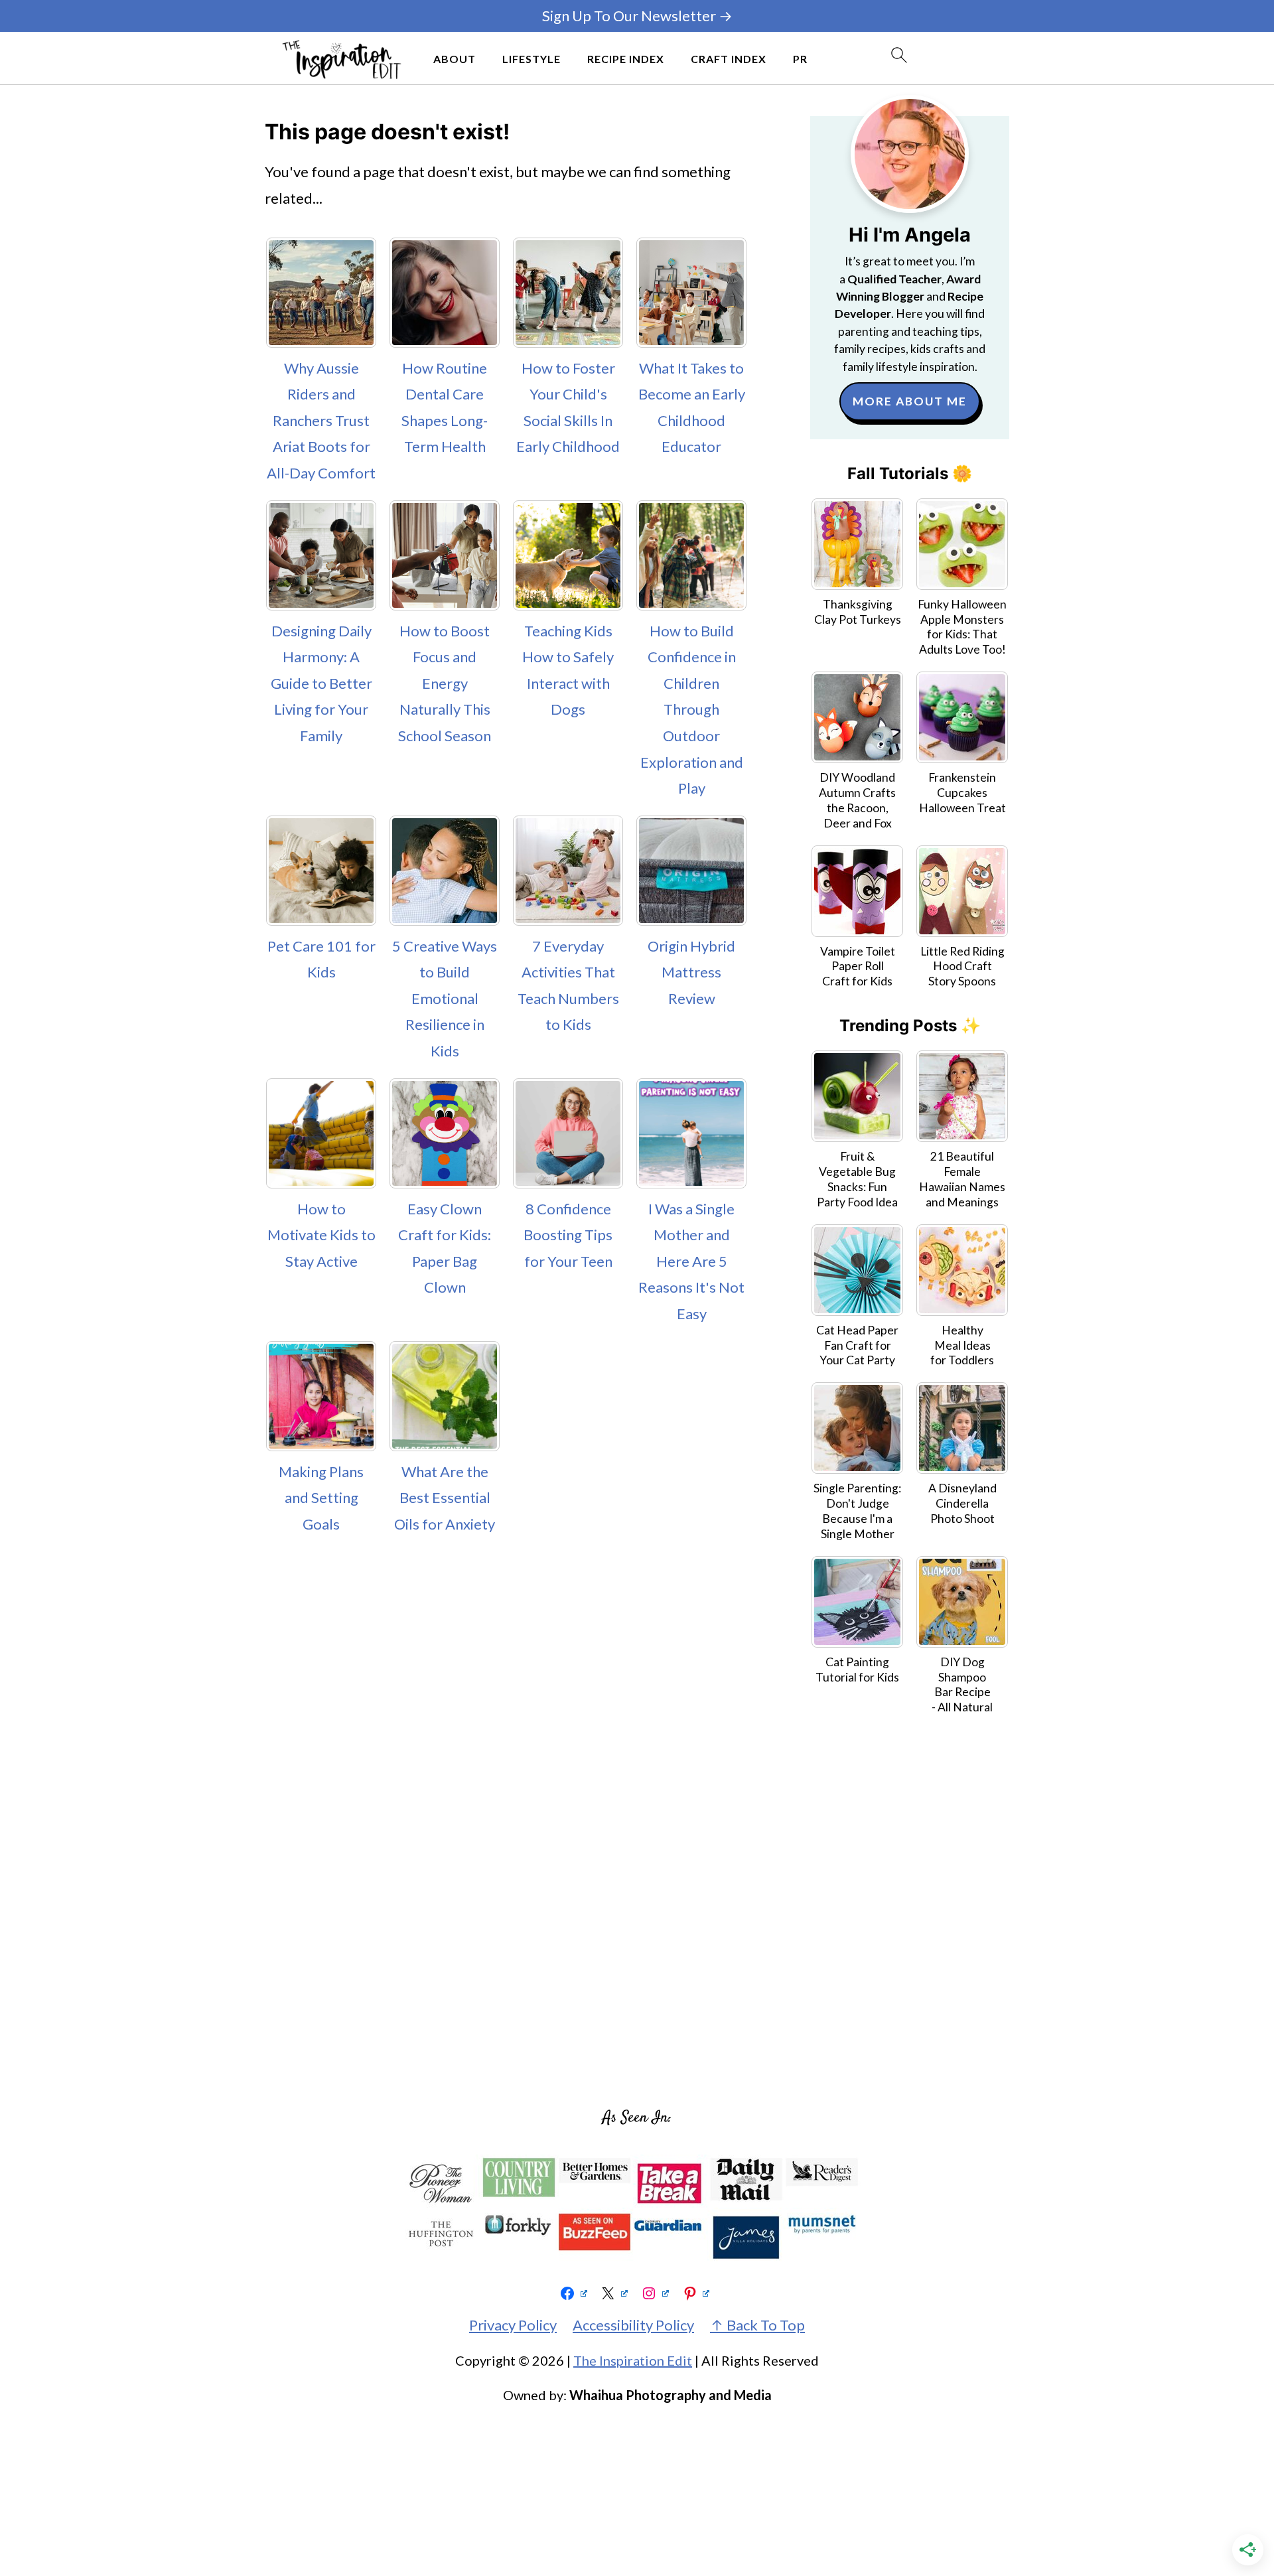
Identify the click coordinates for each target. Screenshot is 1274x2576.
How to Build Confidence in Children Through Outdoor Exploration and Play (692, 710)
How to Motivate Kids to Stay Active (321, 1235)
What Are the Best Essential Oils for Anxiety (445, 1498)
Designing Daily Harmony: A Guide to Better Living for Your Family (321, 683)
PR (800, 59)
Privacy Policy (513, 2325)
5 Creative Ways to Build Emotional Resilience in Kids (445, 998)
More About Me (910, 401)
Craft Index (729, 59)
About (455, 59)
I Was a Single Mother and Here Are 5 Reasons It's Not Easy (691, 1261)
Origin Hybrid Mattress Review (691, 972)
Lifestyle (531, 59)
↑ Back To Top (757, 2325)
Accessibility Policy (633, 2325)
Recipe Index (626, 59)
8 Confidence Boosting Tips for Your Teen (568, 1235)
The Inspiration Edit (633, 2360)
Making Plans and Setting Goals (321, 1498)
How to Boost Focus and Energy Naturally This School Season (445, 683)
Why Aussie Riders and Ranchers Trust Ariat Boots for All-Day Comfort (321, 420)
